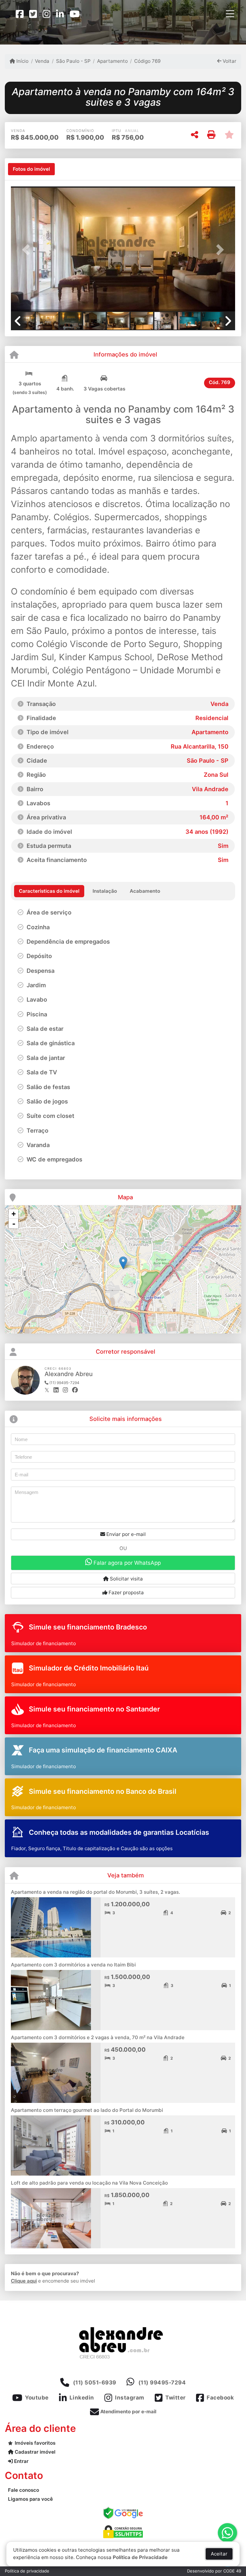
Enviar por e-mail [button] (125, 1534)
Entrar (21, 2461)
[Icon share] (20, 14)
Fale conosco (24, 2490)
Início (22, 61)
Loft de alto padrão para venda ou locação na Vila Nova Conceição (89, 2183)
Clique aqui (24, 2281)
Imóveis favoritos (35, 2443)
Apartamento (112, 61)
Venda (42, 61)
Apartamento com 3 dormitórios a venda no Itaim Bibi (73, 1965)
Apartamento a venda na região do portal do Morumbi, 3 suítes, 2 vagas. (95, 1892)
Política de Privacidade (140, 2557)
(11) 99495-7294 (162, 2383)
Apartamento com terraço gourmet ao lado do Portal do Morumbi (87, 2110)
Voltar (229, 61)
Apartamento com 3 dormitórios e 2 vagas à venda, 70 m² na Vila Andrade (98, 2037)
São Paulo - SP (73, 61)
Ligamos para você (30, 2499)
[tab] (31, 169)
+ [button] (14, 1214)
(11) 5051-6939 (95, 2383)
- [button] (14, 1224)
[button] (28, 250)
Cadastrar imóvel (34, 2452)
